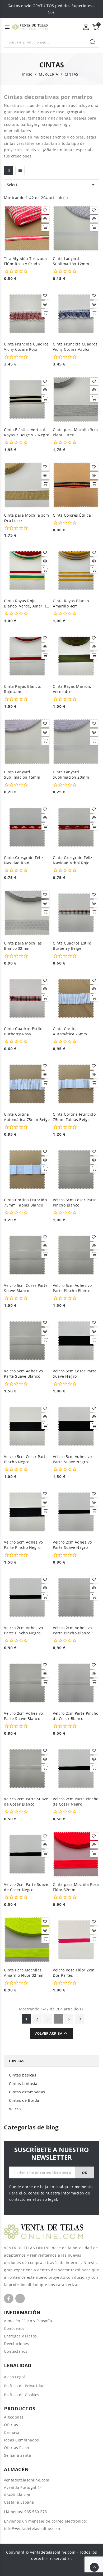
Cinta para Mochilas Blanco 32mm (23, 946)
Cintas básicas (23, 2075)
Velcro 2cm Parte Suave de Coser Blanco (26, 1801)
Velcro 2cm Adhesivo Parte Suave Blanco (24, 1716)
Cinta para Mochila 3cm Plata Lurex (75, 432)
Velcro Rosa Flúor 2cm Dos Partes (74, 1973)
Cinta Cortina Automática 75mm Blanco (70, 1031)
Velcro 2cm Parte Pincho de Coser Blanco (76, 1716)
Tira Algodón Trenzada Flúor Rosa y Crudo (25, 261)
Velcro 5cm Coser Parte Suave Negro (75, 1374)
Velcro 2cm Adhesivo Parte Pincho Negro (24, 1630)
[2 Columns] (9, 170)
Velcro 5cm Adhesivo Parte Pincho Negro (24, 1545)
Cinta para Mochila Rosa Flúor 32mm (76, 1887)
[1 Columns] (20, 170)
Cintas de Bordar (25, 2100)
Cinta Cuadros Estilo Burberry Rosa (23, 1031)
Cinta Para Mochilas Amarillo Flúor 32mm (24, 1973)
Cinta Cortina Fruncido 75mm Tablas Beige (74, 1117)
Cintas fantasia (23, 2083)
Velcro (15, 2109)
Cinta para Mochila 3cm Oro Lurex (26, 518)
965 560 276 (36, 2512)
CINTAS (17, 2061)
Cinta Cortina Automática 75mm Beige (27, 1117)
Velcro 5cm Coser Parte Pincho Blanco (75, 1202)
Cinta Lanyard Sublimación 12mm (71, 261)
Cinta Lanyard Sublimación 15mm (22, 775)
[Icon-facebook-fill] (9, 2298)
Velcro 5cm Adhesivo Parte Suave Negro (72, 1459)
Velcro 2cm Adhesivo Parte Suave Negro (72, 1545)
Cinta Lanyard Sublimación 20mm (71, 775)
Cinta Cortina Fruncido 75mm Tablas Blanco (25, 1202)
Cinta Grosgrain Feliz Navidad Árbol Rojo (73, 860)
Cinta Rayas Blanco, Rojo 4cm (23, 689)
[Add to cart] (45, 228)
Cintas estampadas (27, 2092)
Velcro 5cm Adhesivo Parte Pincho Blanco (72, 1288)
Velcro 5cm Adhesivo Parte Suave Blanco (24, 1374)
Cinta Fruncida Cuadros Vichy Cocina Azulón (75, 347)
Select (51, 185)
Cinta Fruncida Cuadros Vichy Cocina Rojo (26, 347)
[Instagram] (20, 2298)
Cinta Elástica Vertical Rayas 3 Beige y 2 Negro (27, 432)
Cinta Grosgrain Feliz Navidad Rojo (24, 860)
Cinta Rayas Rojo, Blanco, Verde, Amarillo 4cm (26, 604)
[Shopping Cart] (96, 27)
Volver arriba (51, 2033)
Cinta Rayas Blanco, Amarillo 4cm (71, 603)
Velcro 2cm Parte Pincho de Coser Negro (76, 1801)
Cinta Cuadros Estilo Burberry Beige (72, 946)
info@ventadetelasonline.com (32, 2528)
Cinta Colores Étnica (72, 515)
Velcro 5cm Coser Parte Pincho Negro (26, 1459)
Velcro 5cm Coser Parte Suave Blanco (26, 1288)
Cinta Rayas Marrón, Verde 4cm (72, 689)
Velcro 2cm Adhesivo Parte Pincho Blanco (72, 1630)
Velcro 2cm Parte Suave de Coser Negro (26, 1887)
